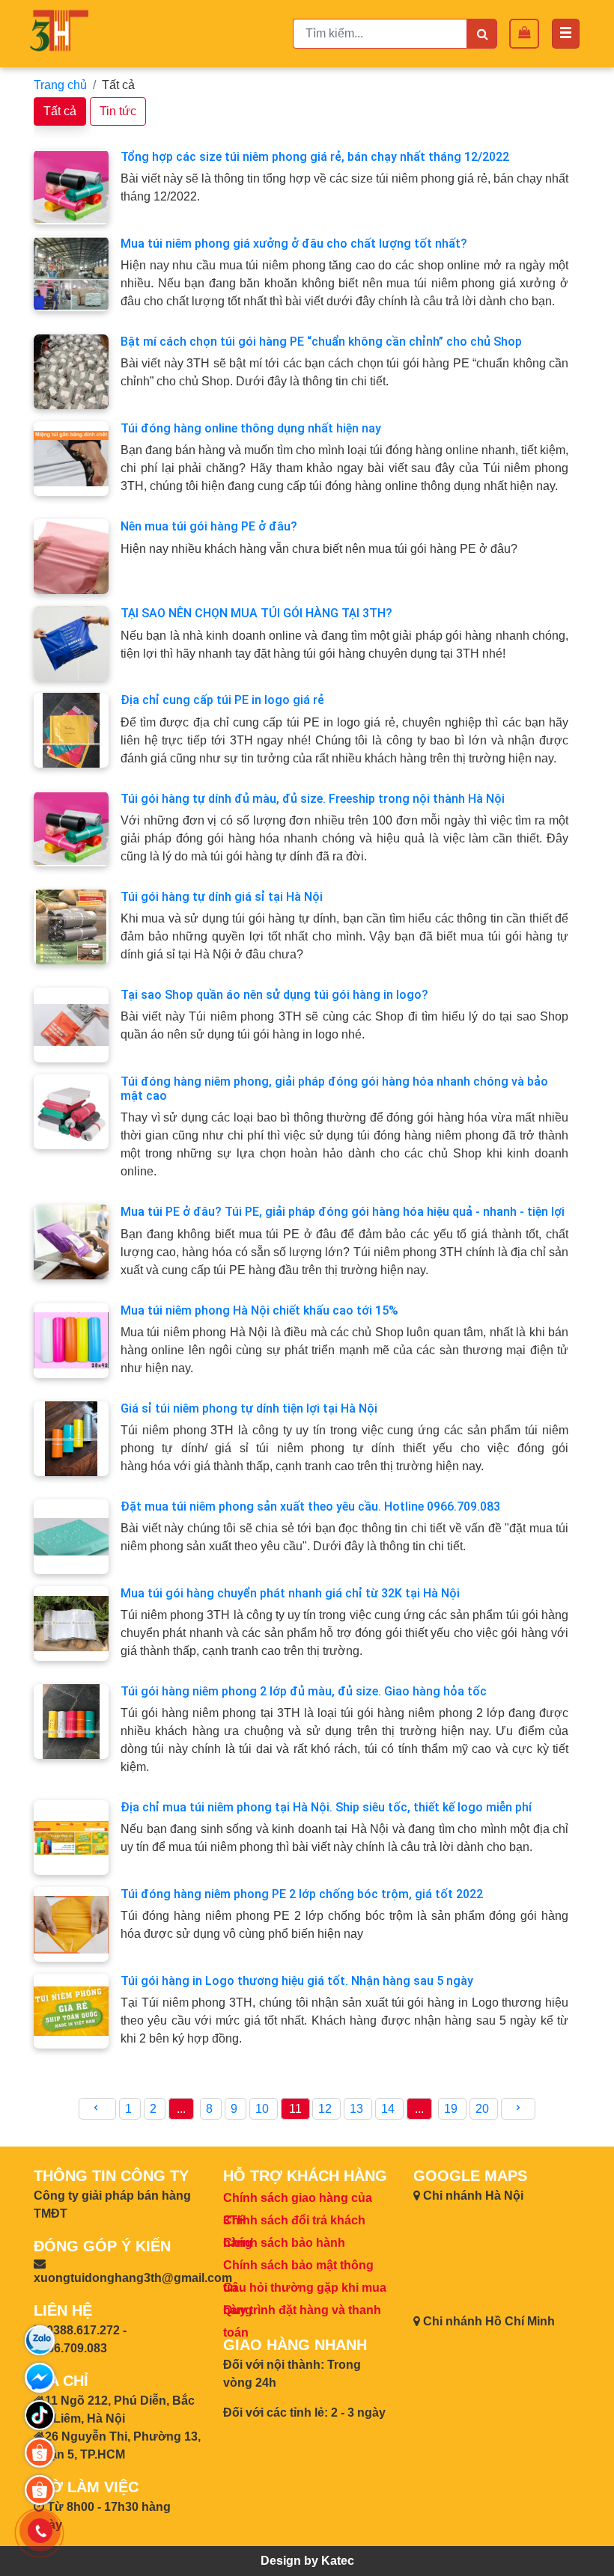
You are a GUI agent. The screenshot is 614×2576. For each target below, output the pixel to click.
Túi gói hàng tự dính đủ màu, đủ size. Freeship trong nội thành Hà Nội (313, 799)
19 (452, 2109)
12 (326, 2109)
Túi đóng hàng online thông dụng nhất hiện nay (251, 428)
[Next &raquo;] (518, 2109)
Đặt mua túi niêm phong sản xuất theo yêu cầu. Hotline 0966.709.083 (310, 1506)
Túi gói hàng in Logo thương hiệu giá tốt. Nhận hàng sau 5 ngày (297, 1981)
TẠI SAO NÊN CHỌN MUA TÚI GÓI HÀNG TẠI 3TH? (256, 613)
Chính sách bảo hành (284, 2243)
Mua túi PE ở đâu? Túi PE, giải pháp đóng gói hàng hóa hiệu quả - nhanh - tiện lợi (343, 1212)
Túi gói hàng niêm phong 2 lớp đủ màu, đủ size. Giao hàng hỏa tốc (304, 1691)
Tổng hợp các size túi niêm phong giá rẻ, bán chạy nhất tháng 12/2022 (315, 157)
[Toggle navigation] (566, 34)
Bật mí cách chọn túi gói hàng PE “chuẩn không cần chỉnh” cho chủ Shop (321, 342)
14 (389, 2109)
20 (484, 2109)
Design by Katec (307, 2561)
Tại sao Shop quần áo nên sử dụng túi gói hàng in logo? (274, 995)
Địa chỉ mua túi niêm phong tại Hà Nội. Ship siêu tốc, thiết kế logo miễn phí (326, 1807)
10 (264, 2109)
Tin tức (118, 111)
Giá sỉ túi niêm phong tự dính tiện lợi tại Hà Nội (249, 1408)
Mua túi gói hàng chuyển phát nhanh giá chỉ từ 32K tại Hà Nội (290, 1593)
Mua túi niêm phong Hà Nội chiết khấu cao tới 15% (259, 1310)
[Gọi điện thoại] (40, 2531)
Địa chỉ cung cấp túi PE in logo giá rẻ (222, 700)
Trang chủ (60, 85)
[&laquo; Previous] (97, 2109)
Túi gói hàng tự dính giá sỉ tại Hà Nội (222, 897)
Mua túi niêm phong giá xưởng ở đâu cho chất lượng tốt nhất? (294, 244)
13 (358, 2109)
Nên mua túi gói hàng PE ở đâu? (209, 526)
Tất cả (60, 111)
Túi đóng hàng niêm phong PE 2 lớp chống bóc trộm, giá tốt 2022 (302, 1894)
